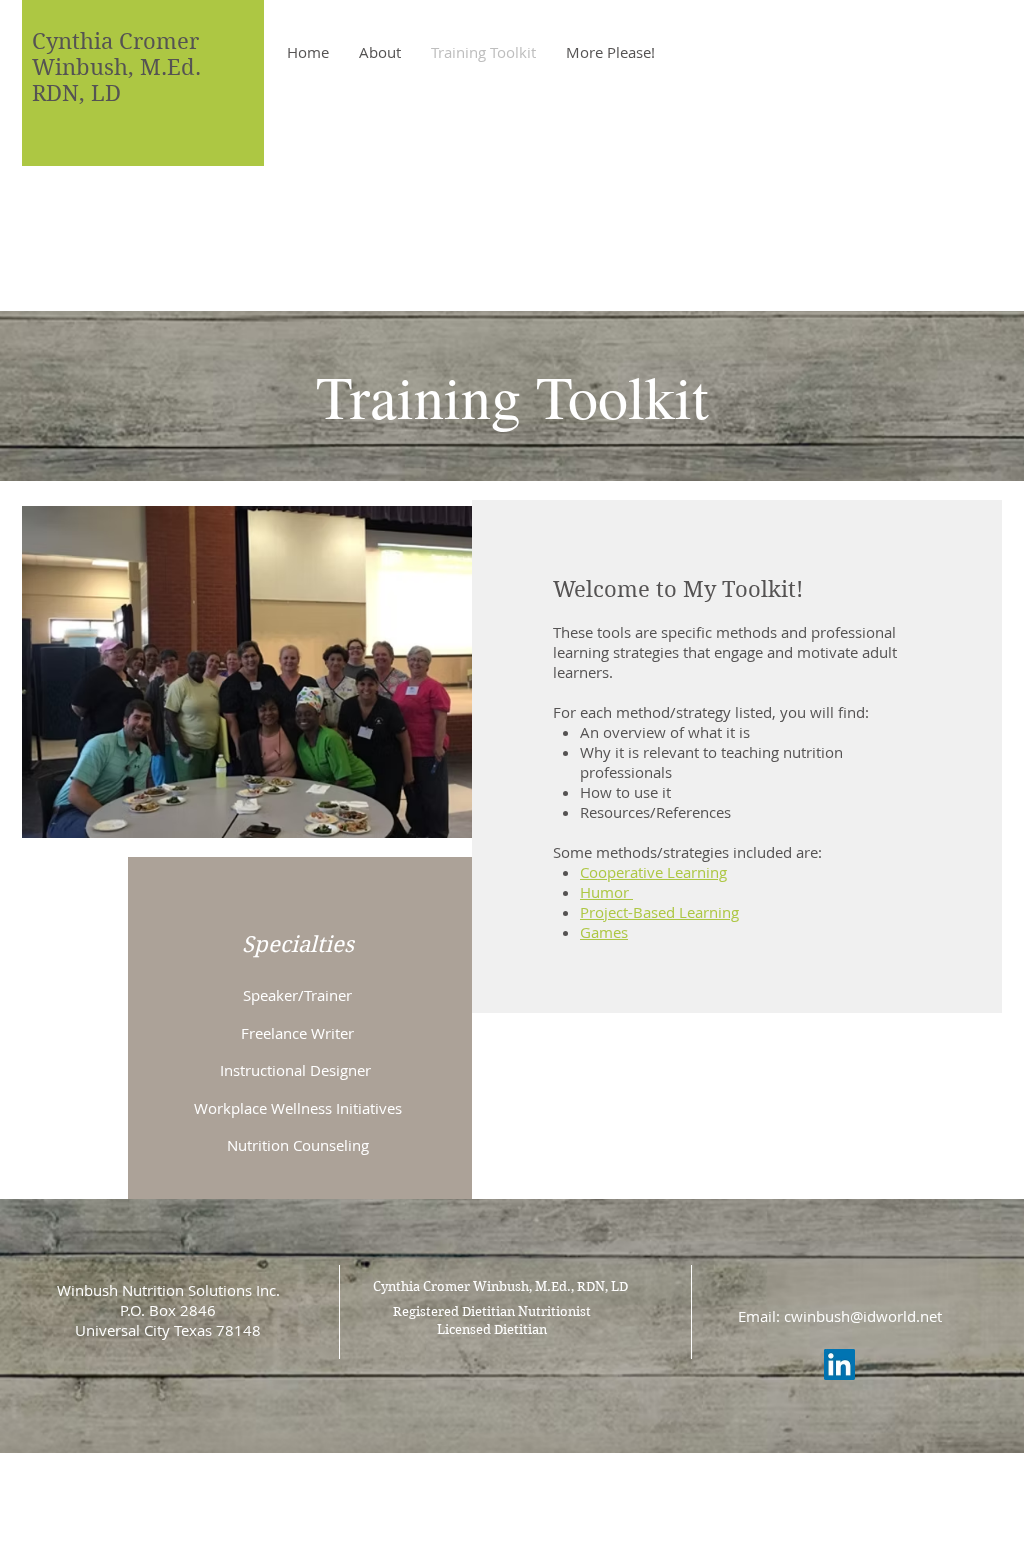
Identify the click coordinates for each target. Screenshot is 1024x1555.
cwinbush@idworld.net (863, 1316)
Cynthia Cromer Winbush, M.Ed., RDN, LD (500, 1286)
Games (604, 932)
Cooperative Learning (653, 872)
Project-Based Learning (659, 912)
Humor (606, 892)
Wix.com (649, 1477)
